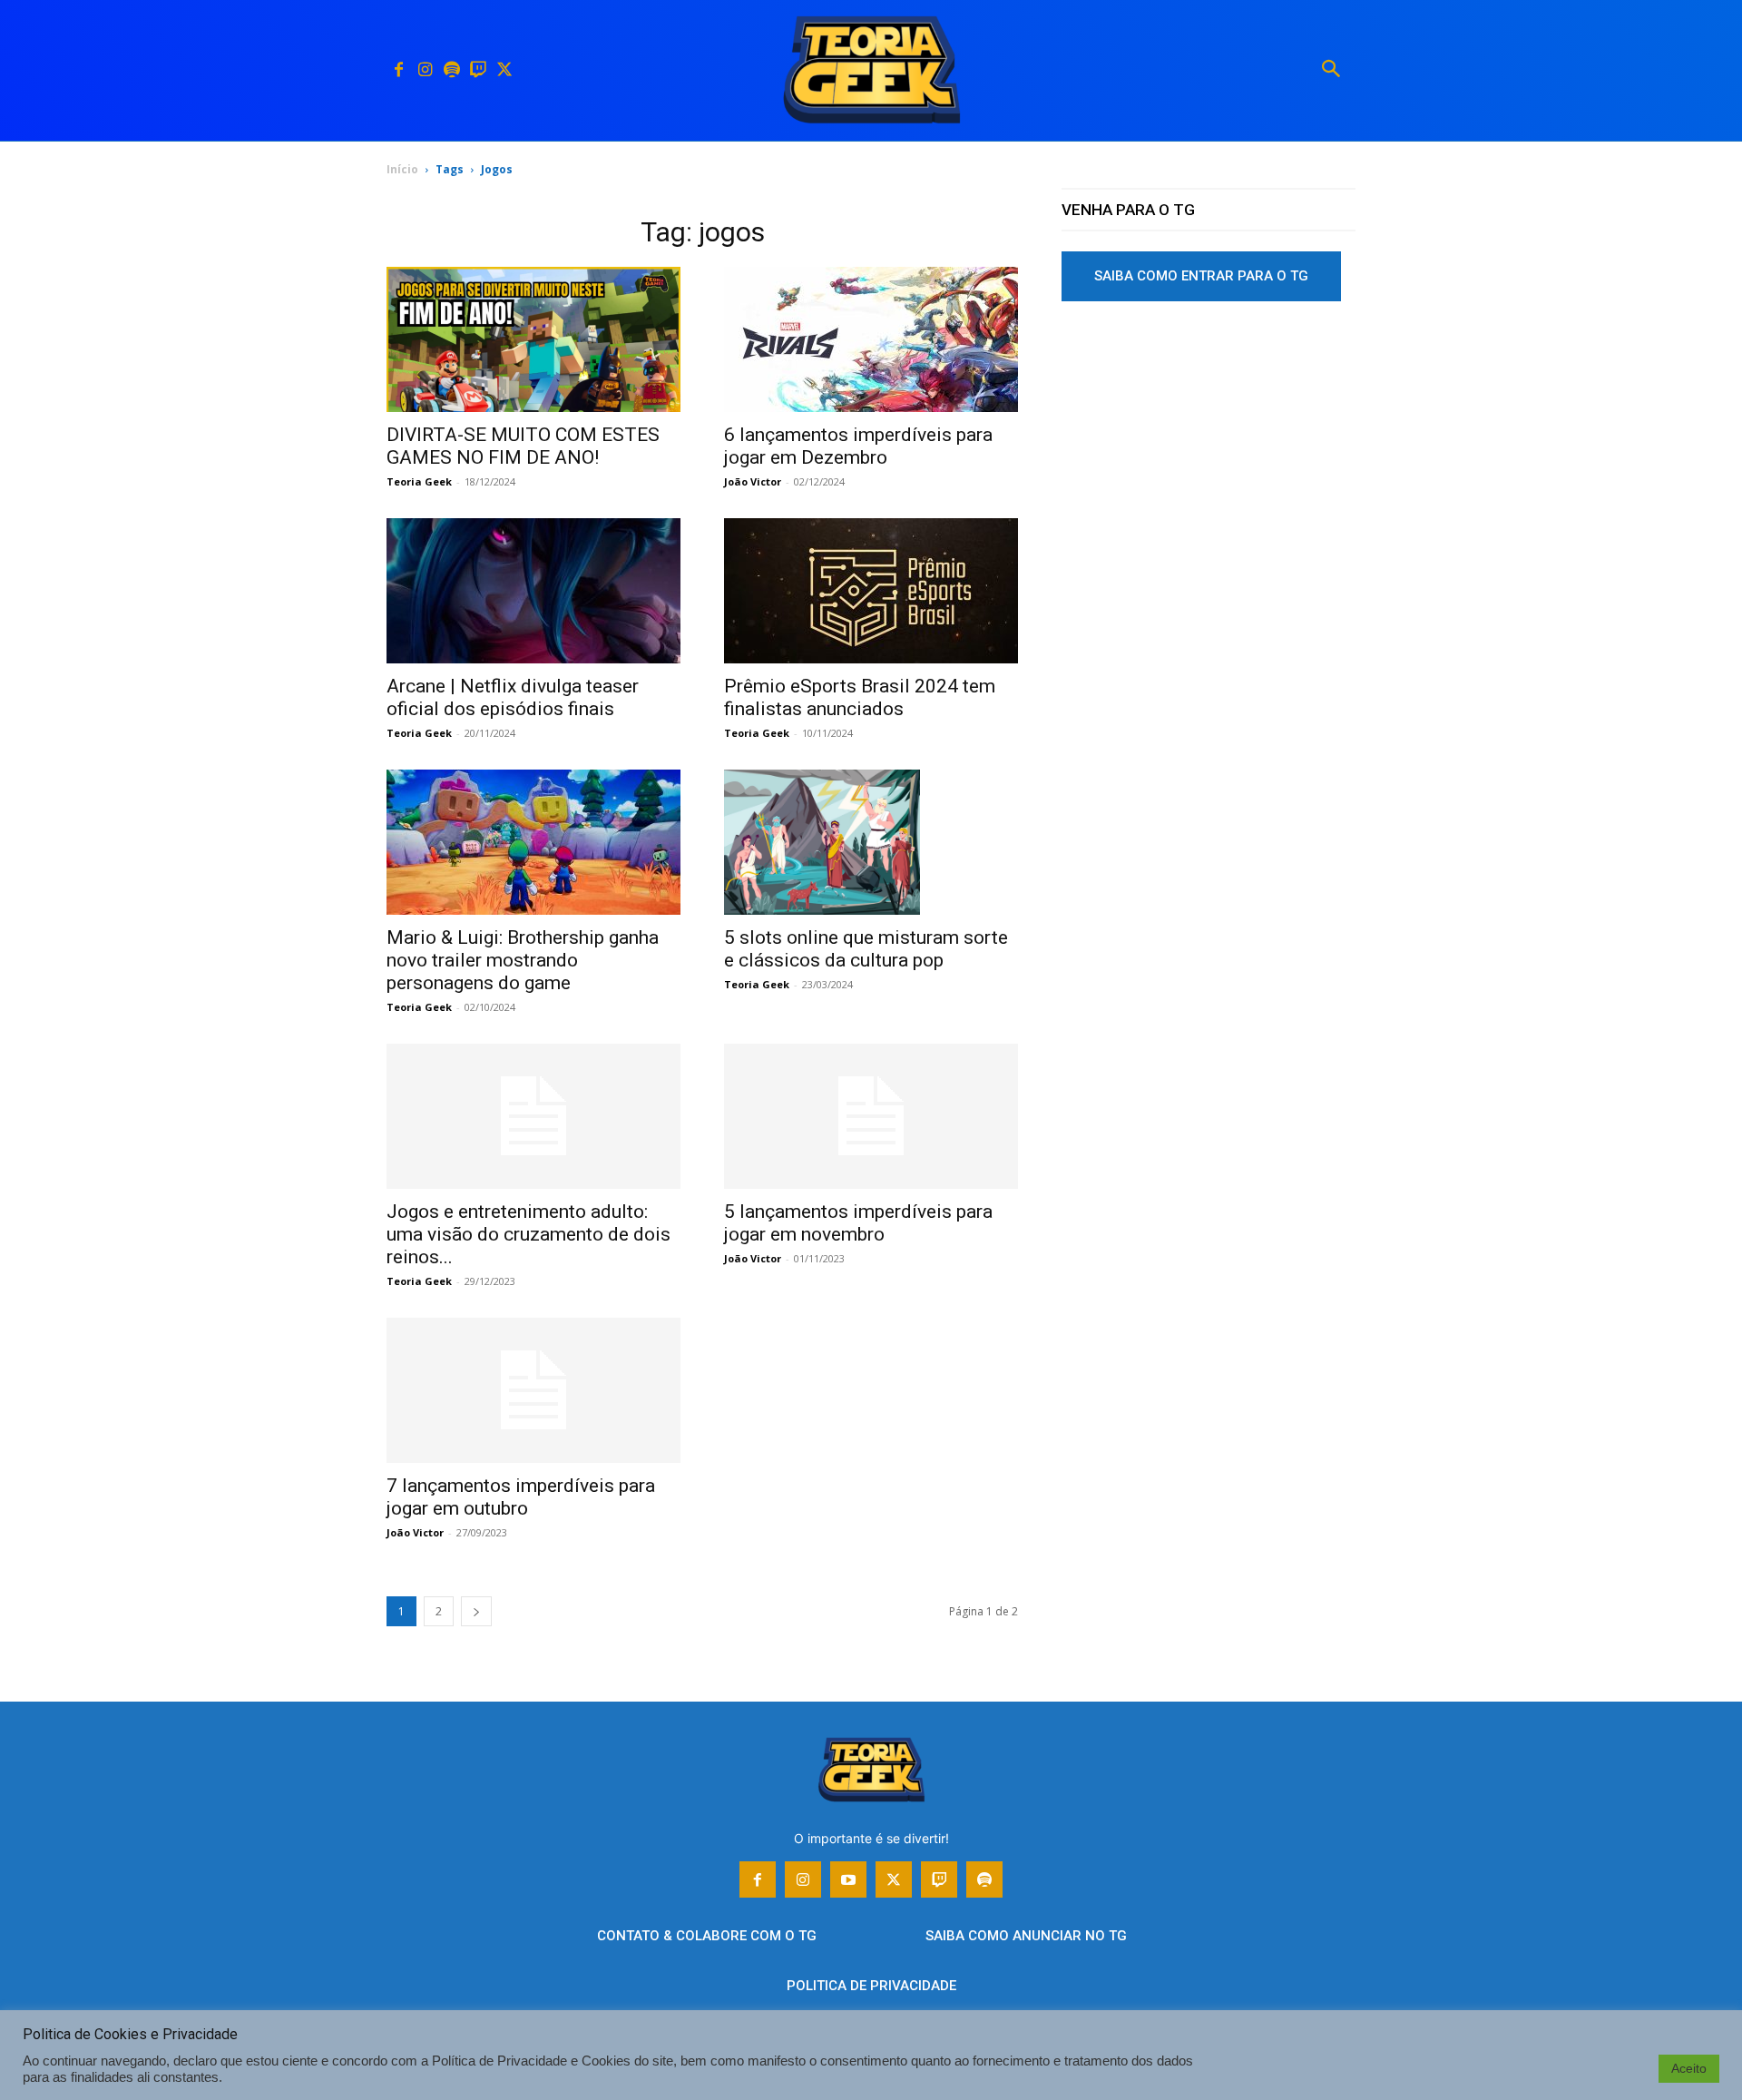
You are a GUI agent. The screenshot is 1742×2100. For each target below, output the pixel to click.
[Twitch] (478, 70)
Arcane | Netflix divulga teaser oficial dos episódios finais (513, 697)
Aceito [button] (1689, 2068)
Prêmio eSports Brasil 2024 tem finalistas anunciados (860, 697)
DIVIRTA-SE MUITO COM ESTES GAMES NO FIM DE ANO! (523, 446)
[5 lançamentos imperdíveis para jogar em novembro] (871, 1116)
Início (402, 169)
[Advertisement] (1209, 453)
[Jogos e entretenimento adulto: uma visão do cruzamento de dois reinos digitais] (533, 1116)
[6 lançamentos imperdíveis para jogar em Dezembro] (871, 339)
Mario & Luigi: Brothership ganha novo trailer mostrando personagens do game (523, 960)
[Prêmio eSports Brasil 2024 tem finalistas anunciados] (871, 591)
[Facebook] (399, 70)
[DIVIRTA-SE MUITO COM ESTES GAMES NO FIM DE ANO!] (533, 339)
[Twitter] (504, 70)
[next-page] (476, 1611)
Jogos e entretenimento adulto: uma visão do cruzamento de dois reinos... (528, 1234)
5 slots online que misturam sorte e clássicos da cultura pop (866, 949)
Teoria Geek (419, 481)
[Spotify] (451, 70)
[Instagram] (425, 70)
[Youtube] (848, 1879)
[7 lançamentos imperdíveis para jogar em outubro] (533, 1390)
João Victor (753, 481)
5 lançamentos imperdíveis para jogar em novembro (858, 1223)
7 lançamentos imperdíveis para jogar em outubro (521, 1497)
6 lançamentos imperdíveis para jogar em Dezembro (858, 446)
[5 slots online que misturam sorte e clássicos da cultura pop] (871, 842)
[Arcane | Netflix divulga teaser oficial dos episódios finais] (533, 591)
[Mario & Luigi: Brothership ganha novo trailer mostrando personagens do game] (533, 842)
